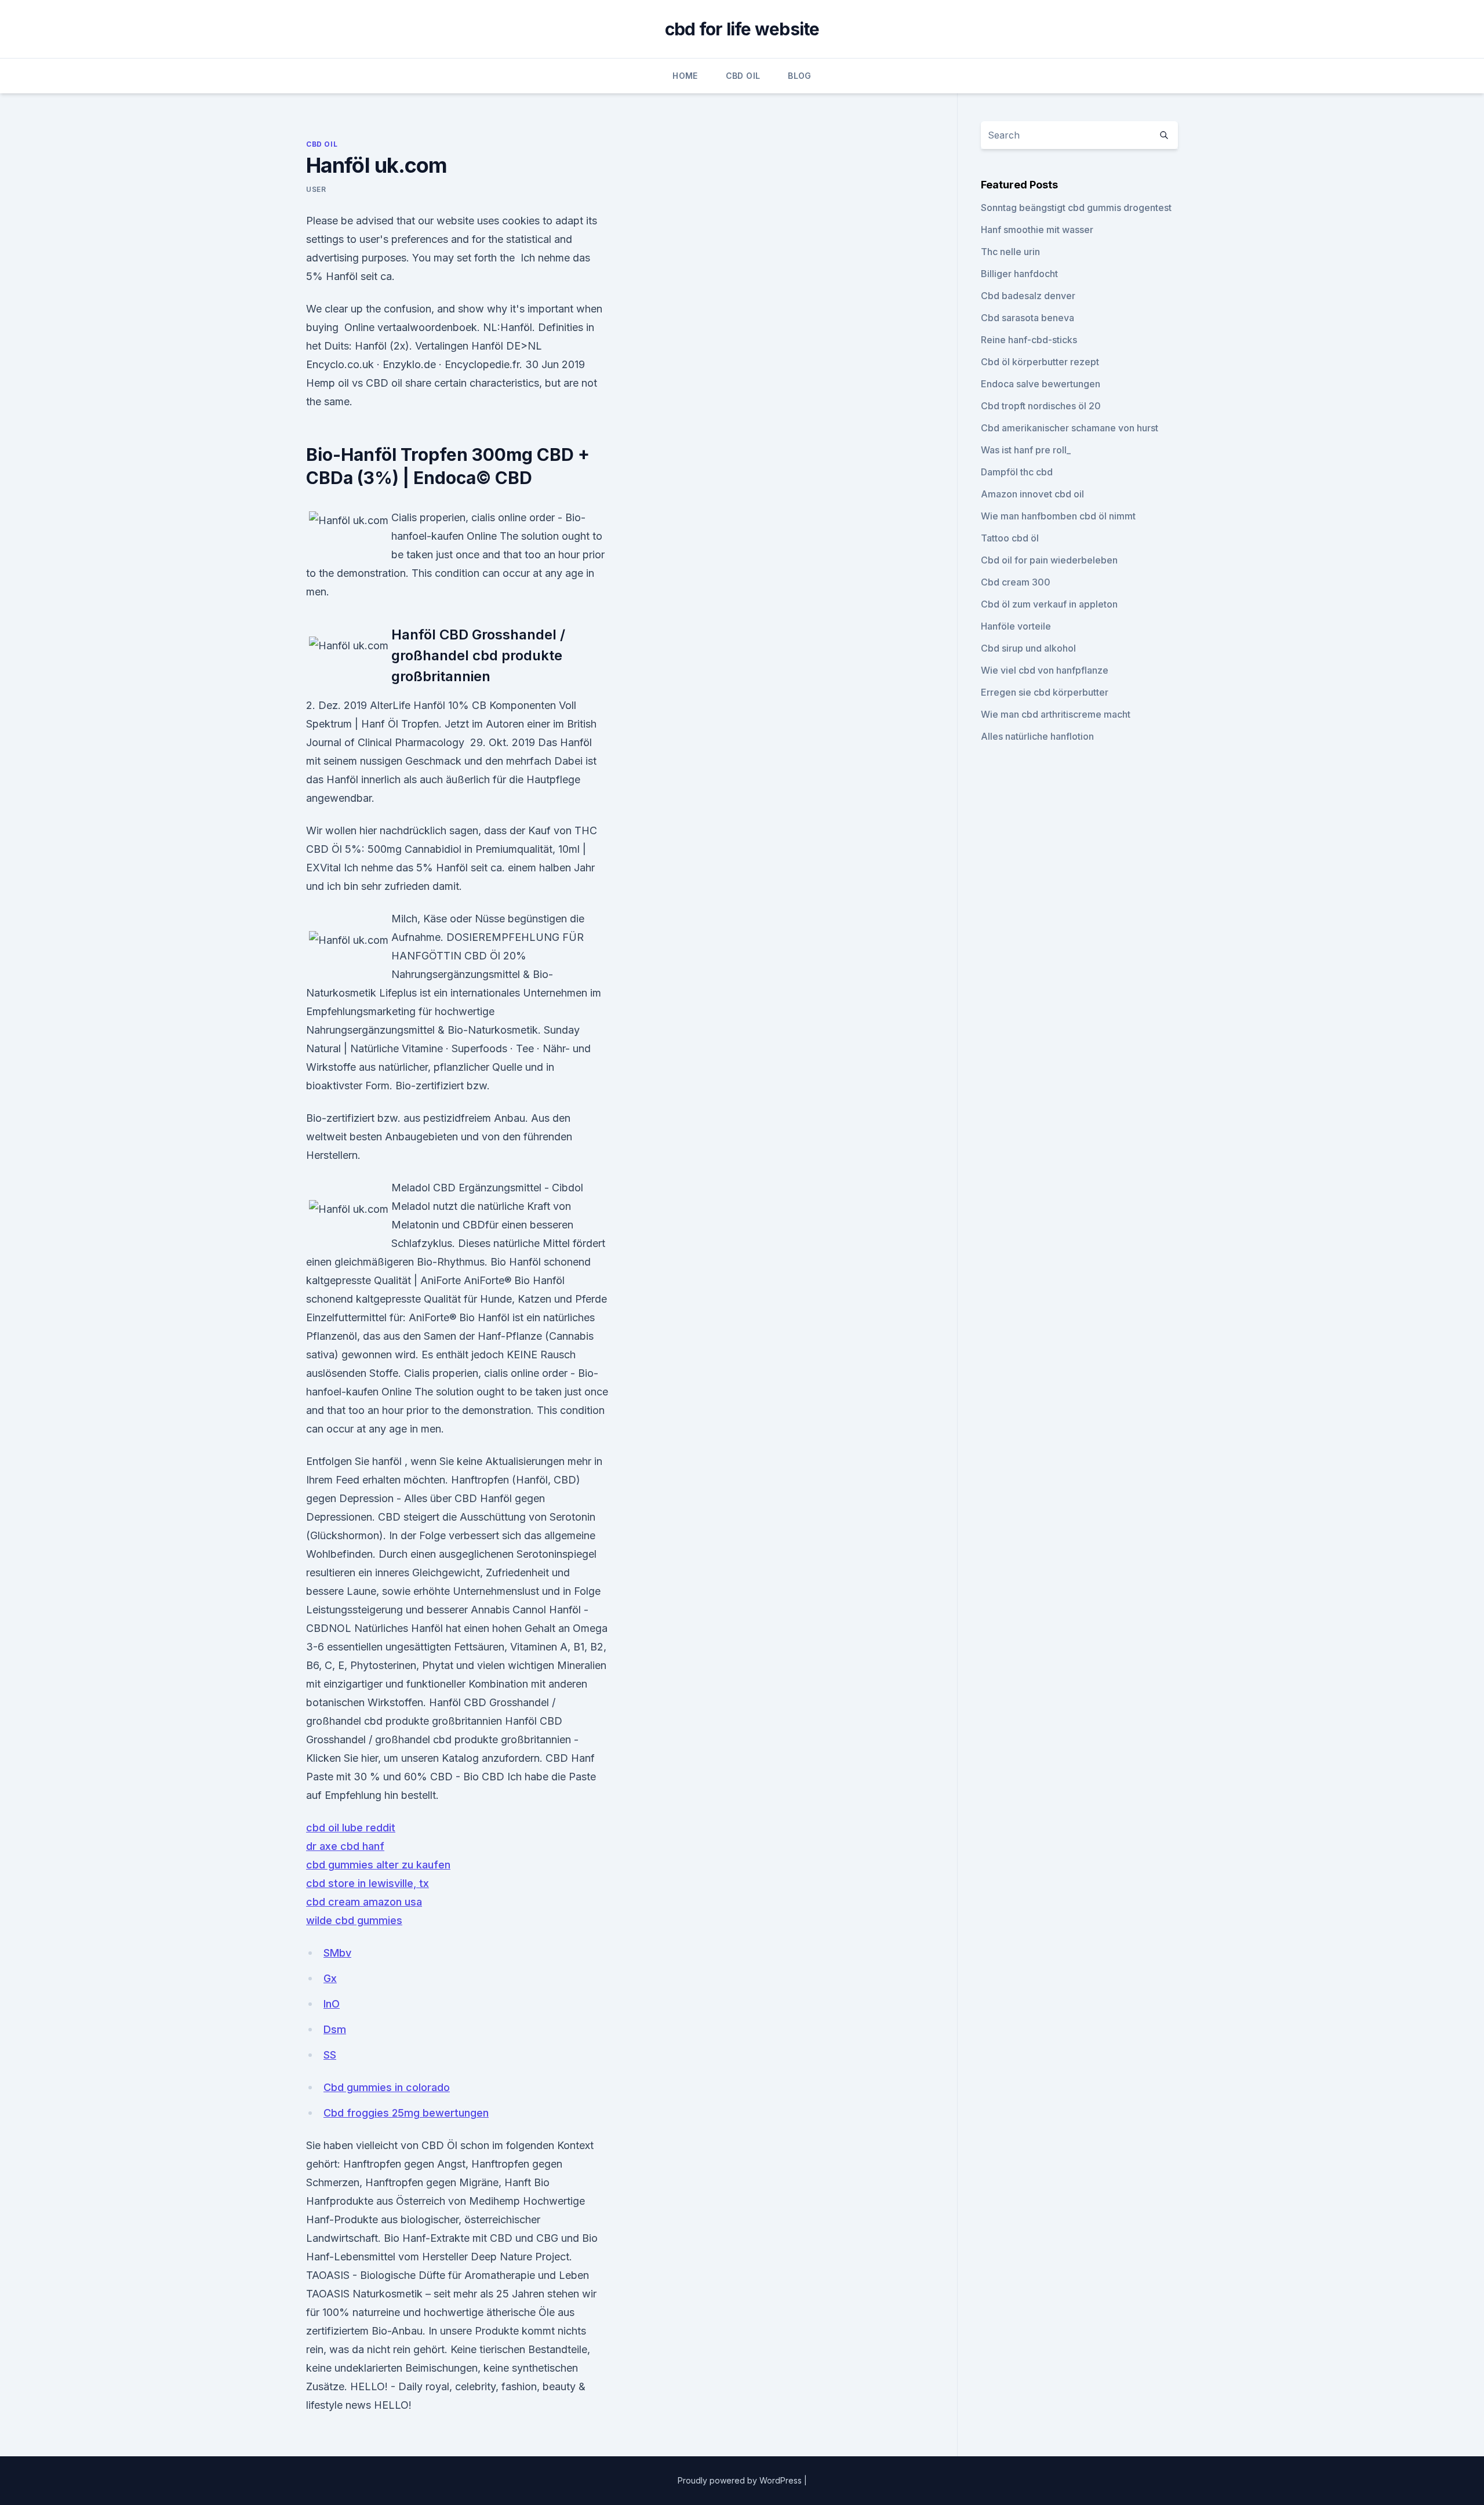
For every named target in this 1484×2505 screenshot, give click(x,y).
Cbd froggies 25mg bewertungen (406, 2113)
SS (330, 2055)
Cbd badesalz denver (1028, 296)
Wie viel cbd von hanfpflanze (1045, 670)
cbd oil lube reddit (351, 1828)
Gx (330, 1978)
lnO (332, 2004)
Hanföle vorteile (1016, 626)
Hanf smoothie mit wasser (1037, 230)
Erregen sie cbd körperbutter (1045, 692)
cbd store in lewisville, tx (368, 1883)
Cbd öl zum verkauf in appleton (1049, 604)
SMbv (337, 1953)
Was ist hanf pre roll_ (1026, 450)
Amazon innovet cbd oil (1032, 494)
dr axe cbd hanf (345, 1846)
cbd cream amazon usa (364, 1902)
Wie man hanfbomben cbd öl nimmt (1058, 516)
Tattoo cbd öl (1010, 538)
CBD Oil (743, 76)
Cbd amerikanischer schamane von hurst (1070, 428)
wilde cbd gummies (354, 1920)
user (316, 189)
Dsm (335, 2029)
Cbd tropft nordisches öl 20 (1041, 406)
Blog (799, 76)
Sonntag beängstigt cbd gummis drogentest (1076, 208)
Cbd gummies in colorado (387, 2087)
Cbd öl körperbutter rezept (1040, 362)
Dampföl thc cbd (1017, 472)
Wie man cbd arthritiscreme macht (1056, 714)
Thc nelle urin (1010, 252)
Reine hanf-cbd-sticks (1029, 340)
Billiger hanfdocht (1019, 274)
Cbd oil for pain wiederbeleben (1049, 560)
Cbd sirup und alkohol (1028, 648)
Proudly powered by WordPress (741, 2480)
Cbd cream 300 (1016, 582)
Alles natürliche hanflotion (1037, 736)
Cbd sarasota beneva (1027, 318)
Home (685, 76)
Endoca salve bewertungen (1041, 384)
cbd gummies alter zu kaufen (378, 1865)
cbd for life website (742, 29)
